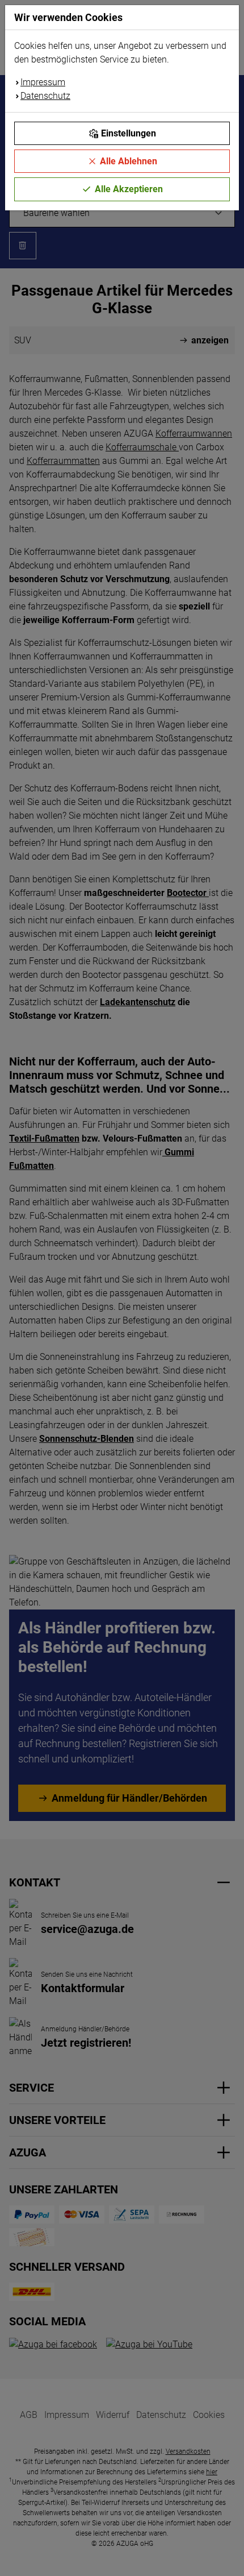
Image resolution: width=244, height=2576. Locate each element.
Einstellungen (129, 133)
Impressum (43, 82)
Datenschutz (45, 96)
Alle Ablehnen (129, 161)
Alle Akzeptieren (129, 189)
